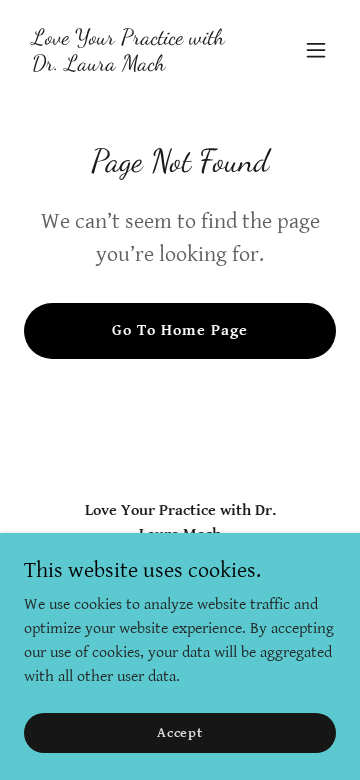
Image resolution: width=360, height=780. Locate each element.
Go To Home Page (180, 330)
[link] (133, 65)
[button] (316, 50)
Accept (180, 732)
